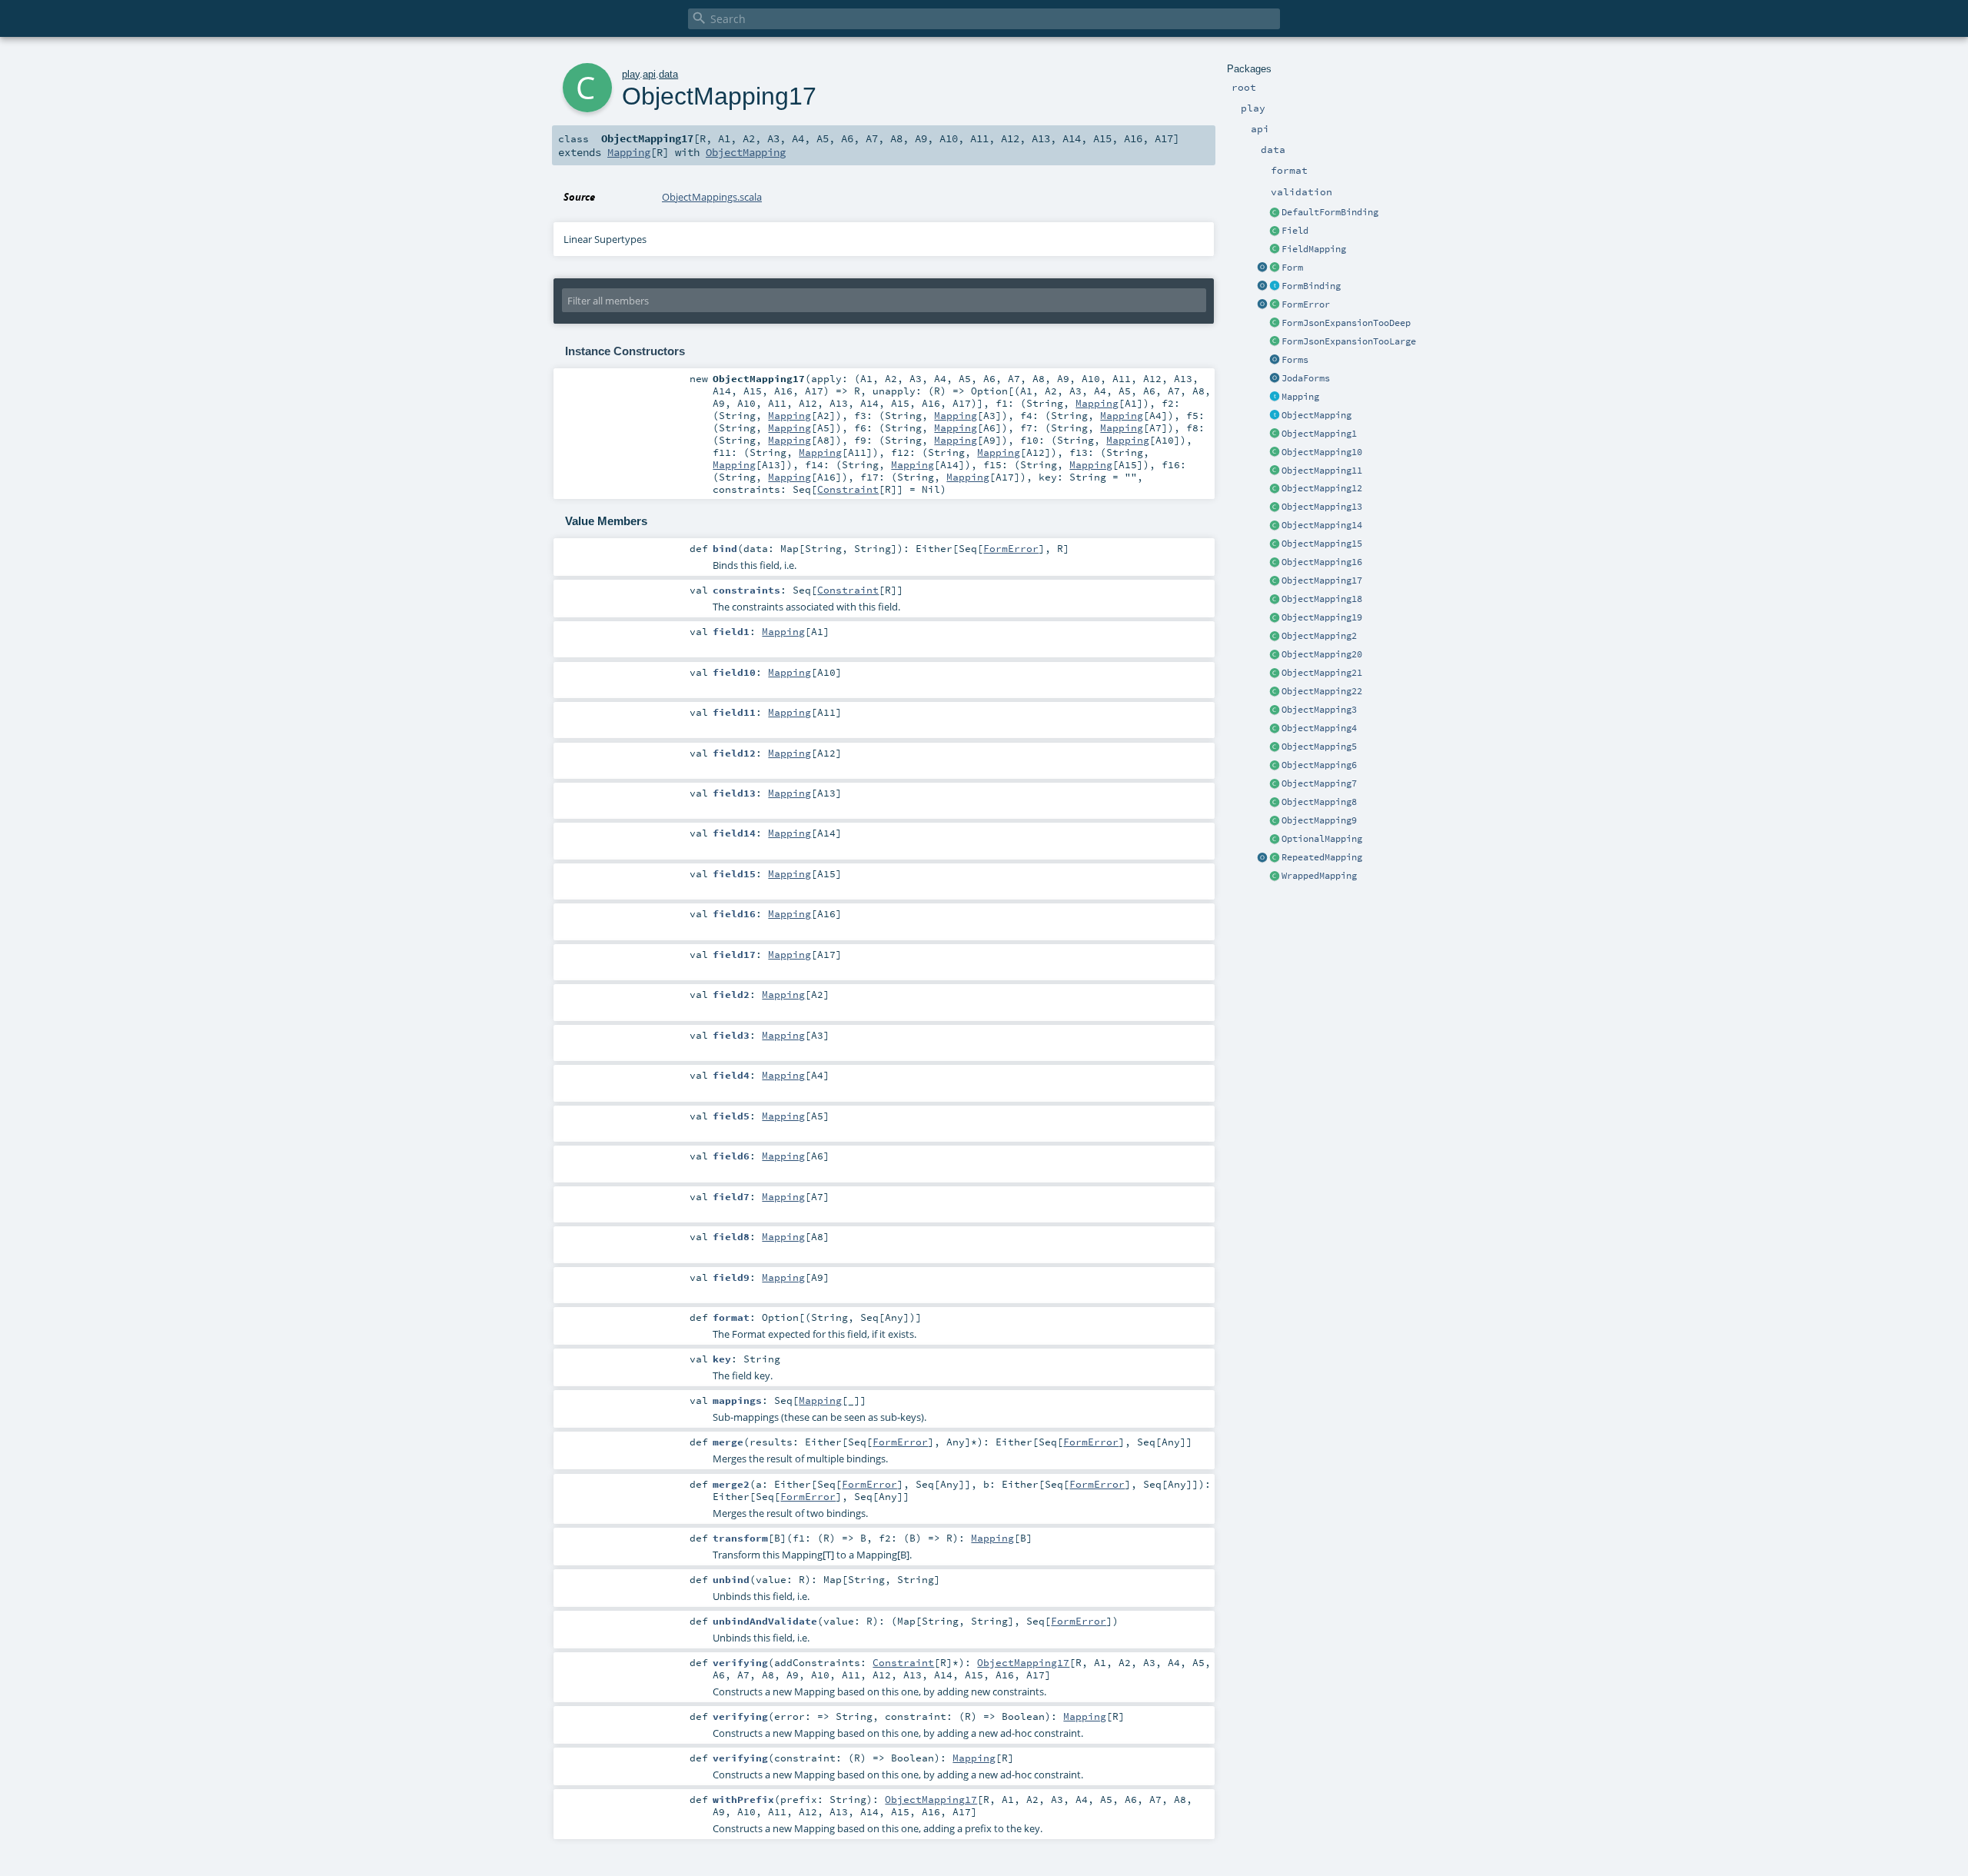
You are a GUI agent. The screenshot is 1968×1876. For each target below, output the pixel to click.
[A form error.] (1275, 305)
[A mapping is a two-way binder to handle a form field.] (1275, 397)
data (668, 74)
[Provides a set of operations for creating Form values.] (1262, 268)
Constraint (848, 489)
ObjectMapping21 (1322, 673)
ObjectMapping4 (1319, 728)
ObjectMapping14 (1322, 525)
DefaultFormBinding (1330, 212)
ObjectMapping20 (1322, 654)
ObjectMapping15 (1322, 544)
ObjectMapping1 (1319, 434)
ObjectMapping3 (1319, 710)
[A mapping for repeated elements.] (1275, 858)
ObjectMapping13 (1322, 507)
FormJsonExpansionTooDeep (1346, 323)
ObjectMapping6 (1319, 765)
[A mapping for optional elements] (1275, 840)
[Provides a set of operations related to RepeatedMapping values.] (1262, 858)
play (631, 74)
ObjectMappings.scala (712, 197)
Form (1292, 268)
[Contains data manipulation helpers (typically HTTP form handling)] (1275, 361)
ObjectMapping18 (1322, 599)
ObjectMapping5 (1319, 747)
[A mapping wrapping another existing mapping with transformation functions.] (1275, 876)
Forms (1295, 360)
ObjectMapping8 (1319, 802)
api (649, 74)
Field (1295, 231)
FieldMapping (1314, 249)
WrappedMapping (1319, 876)
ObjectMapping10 (1322, 452)
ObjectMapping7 (1319, 783)
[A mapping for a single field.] (1275, 250)
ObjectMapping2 (1319, 636)
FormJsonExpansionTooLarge (1349, 341)
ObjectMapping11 (1322, 471)
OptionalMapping (1322, 839)
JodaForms (1306, 378)
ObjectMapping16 (1322, 562)
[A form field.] (1275, 231)
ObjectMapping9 (1319, 820)
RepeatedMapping (1322, 857)
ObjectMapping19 (1322, 617)
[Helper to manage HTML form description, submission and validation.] (1275, 268)
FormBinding (1311, 286)
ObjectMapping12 (1322, 488)
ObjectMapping (1316, 415)
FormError (1306, 304)
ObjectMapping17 (1322, 580)
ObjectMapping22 (1322, 691)
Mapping (1300, 397)
